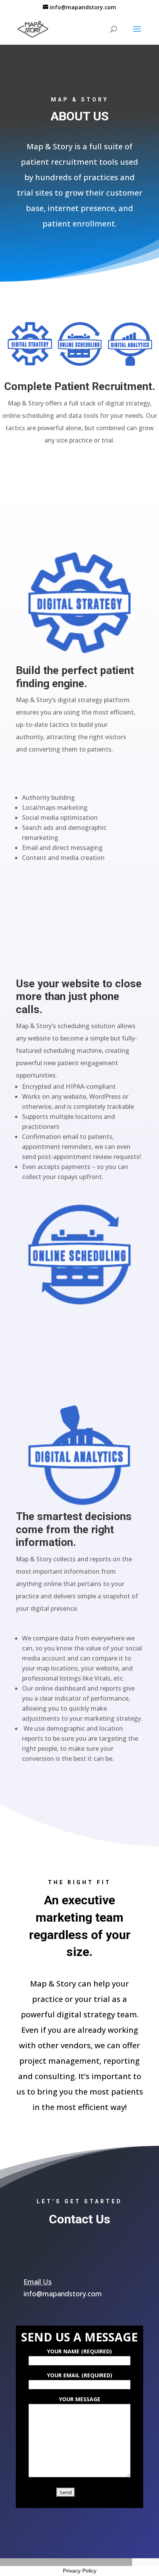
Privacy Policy (80, 2571)
